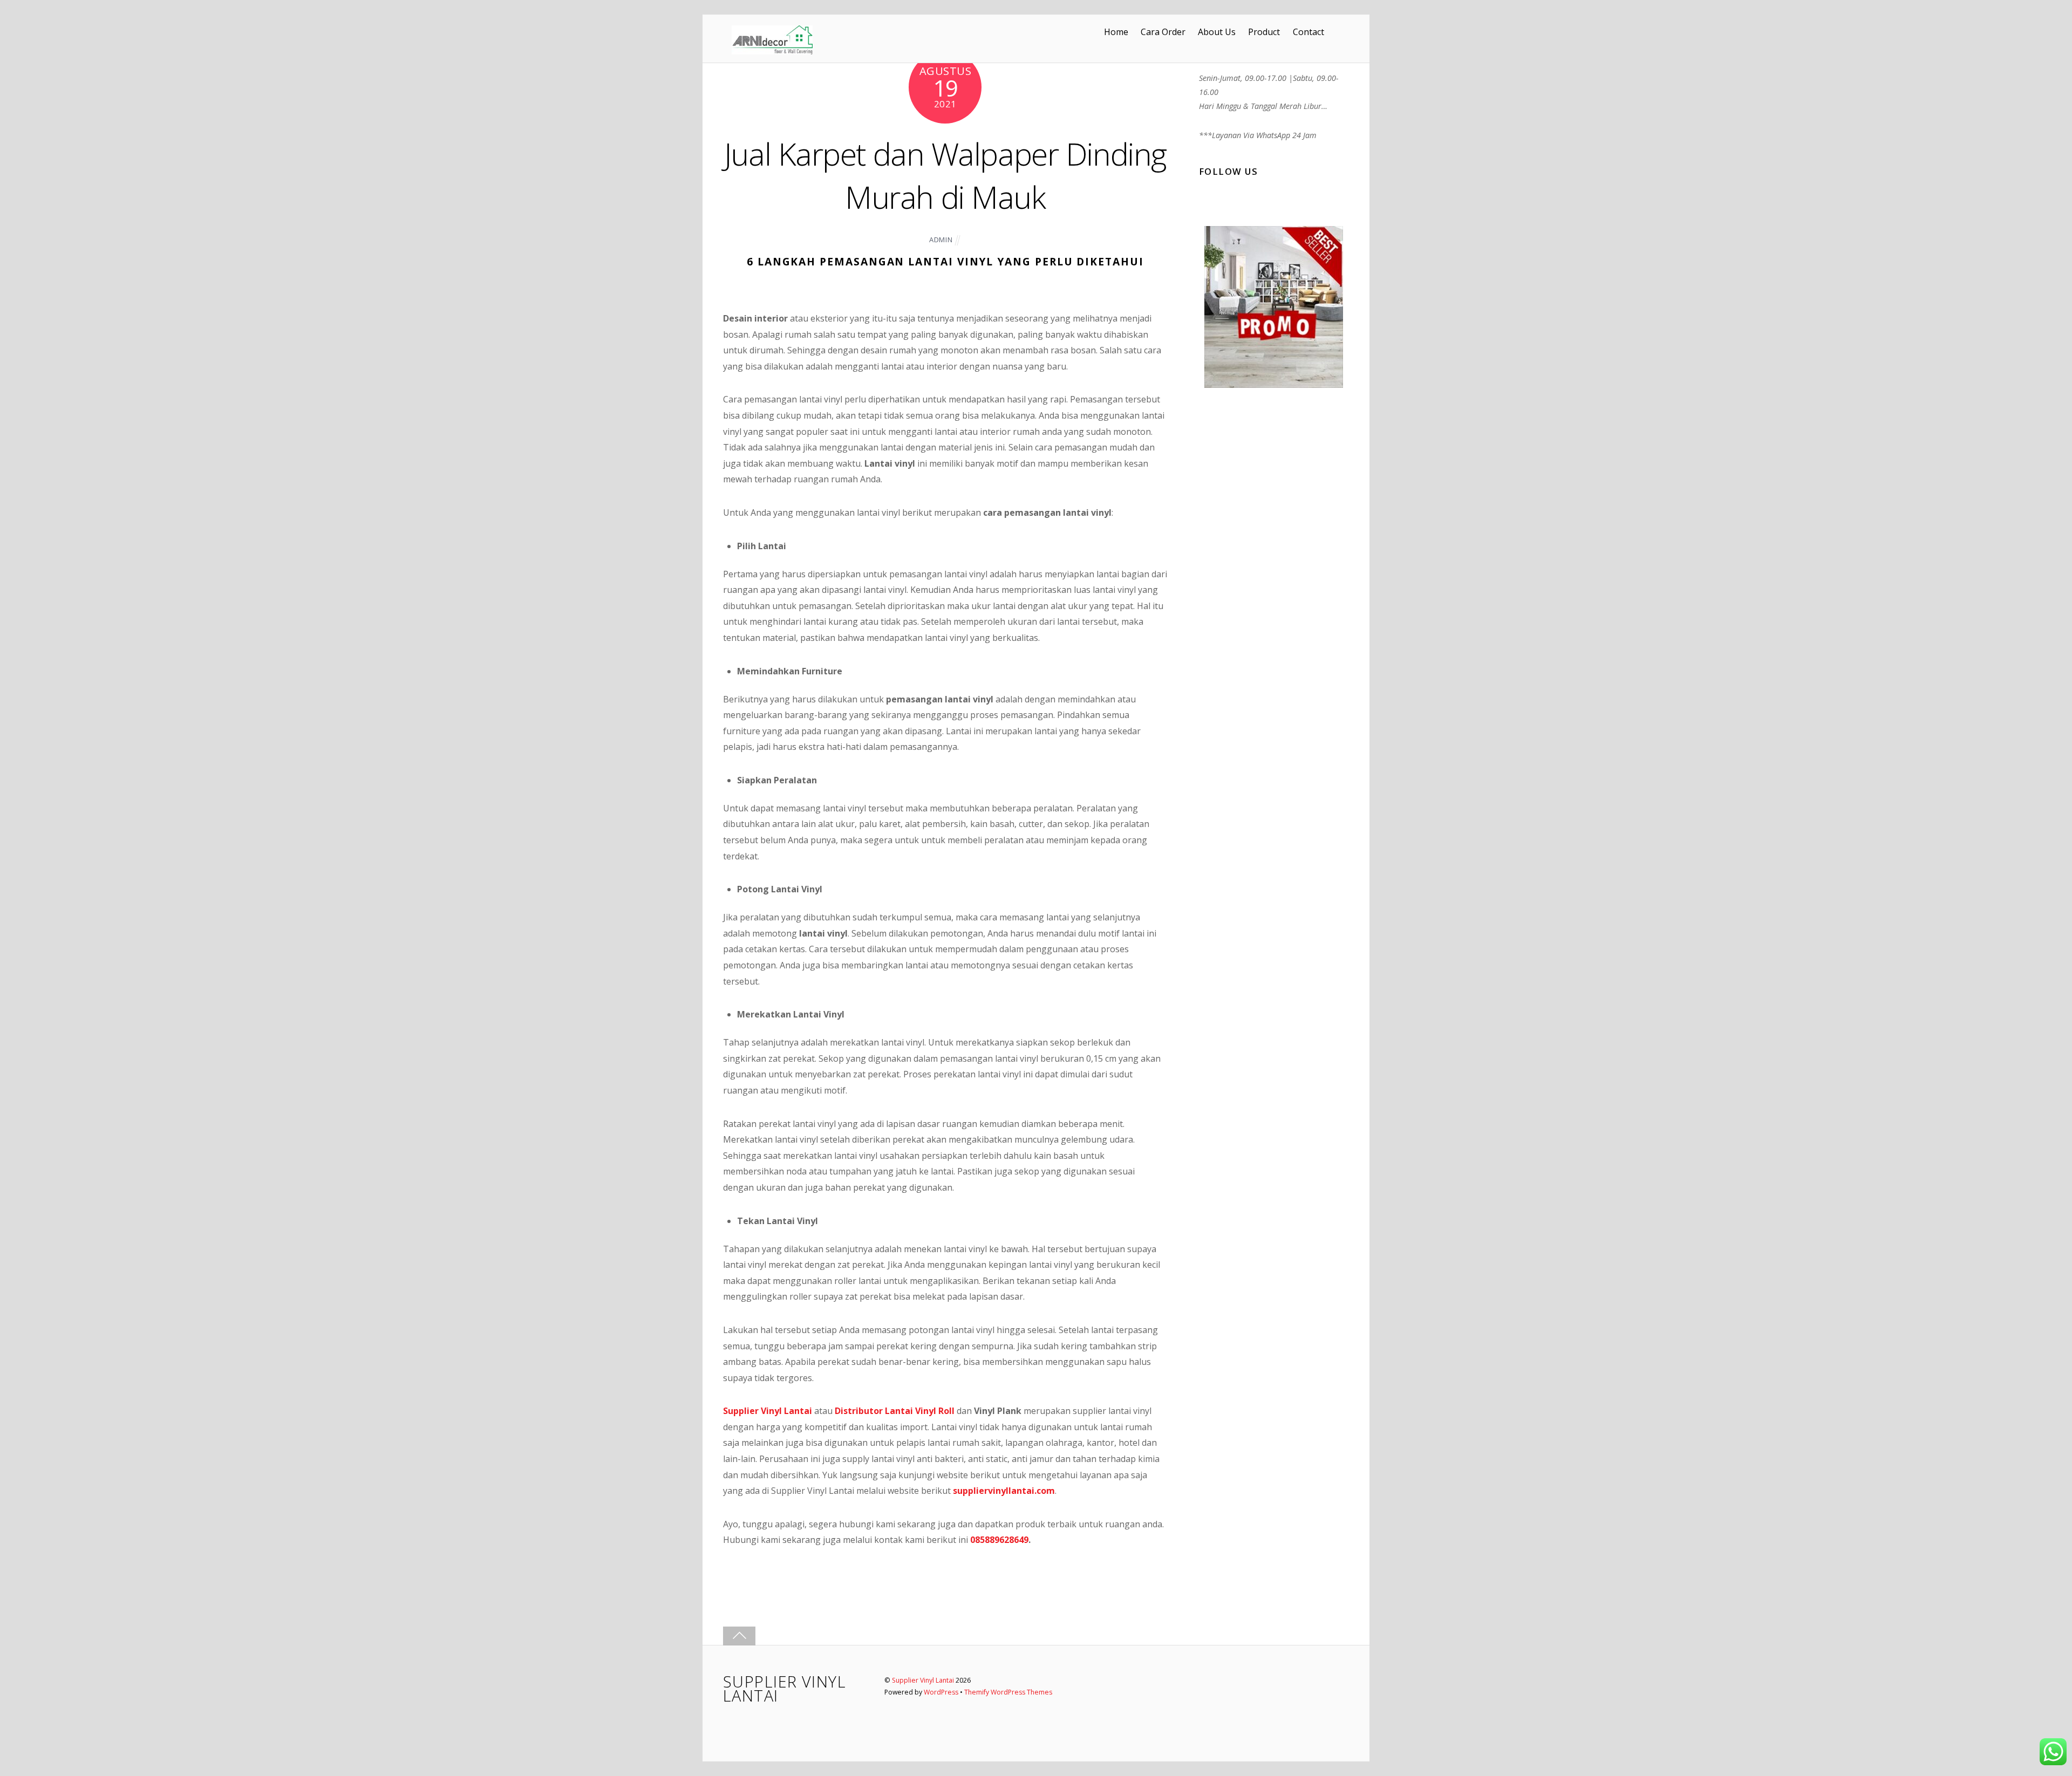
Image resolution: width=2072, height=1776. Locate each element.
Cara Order (1163, 32)
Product (1264, 32)
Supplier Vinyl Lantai (923, 1680)
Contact (1308, 32)
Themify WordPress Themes (1008, 1692)
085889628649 (999, 1540)
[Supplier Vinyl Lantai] (772, 50)
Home (1116, 32)
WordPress (941, 1692)
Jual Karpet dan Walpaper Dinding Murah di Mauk (945, 175)
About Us (1217, 32)
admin (941, 240)
